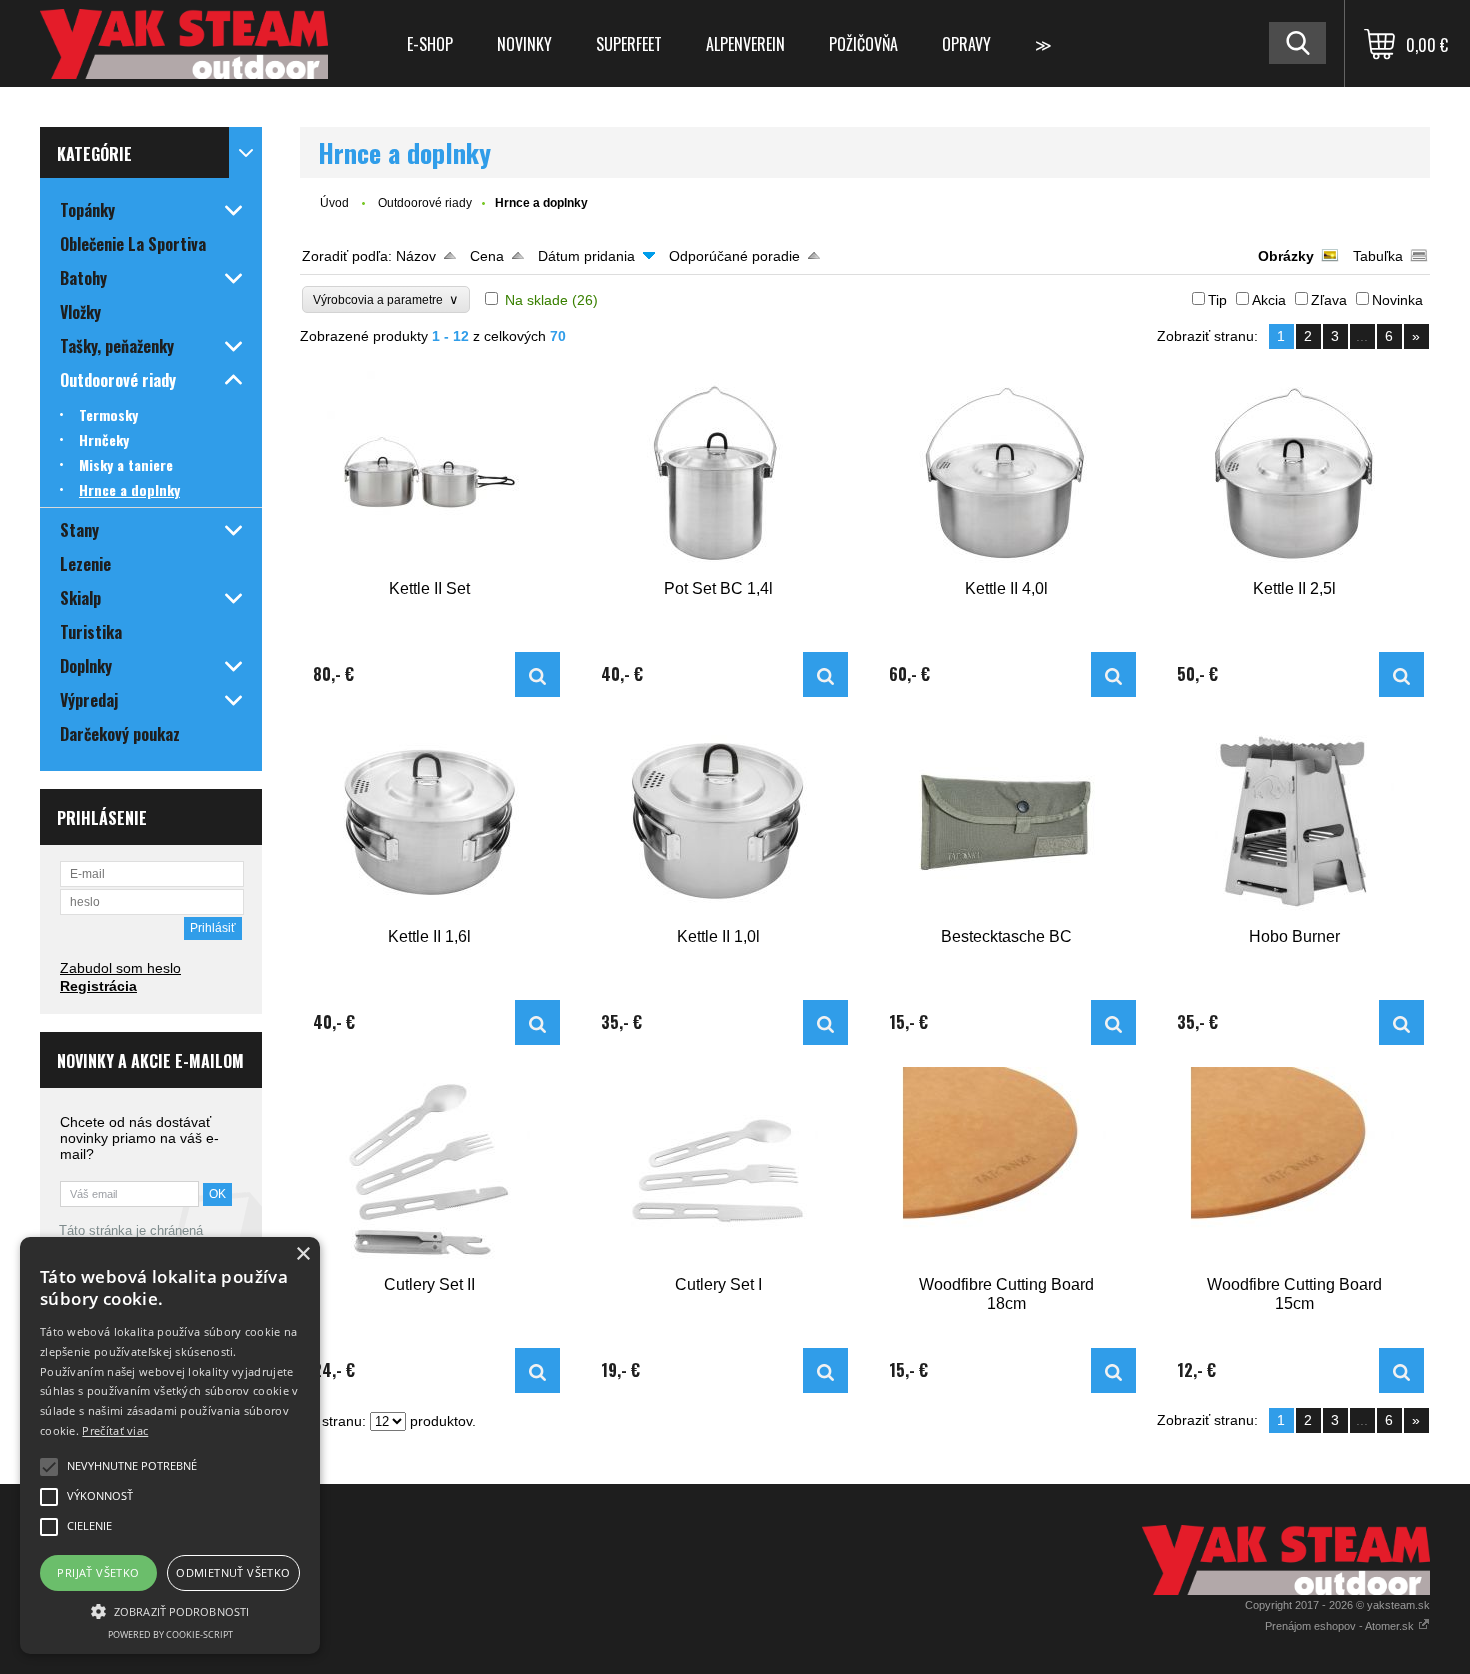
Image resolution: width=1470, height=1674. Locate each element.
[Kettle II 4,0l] (1006, 473)
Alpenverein (745, 44)
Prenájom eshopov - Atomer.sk (1341, 1626)
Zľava (1329, 300)
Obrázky (1286, 256)
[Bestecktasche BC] (1006, 821)
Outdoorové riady (425, 203)
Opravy (966, 44)
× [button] (302, 1254)
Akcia (1269, 300)
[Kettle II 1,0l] (718, 821)
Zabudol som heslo (120, 968)
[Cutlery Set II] (430, 1169)
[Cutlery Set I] (718, 1169)
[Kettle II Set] (430, 473)
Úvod (334, 203)
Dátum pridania (586, 256)
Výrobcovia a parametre (386, 299)
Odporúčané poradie (734, 256)
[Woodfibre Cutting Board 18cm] (1006, 1169)
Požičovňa (863, 44)
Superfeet (629, 44)
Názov (416, 256)
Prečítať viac (115, 1430)
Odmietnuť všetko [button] (233, 1572)
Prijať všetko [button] (98, 1572)
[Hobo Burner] (1294, 821)
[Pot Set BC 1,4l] (718, 473)
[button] (170, 1610)
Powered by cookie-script (170, 1634)
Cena (487, 256)
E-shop (430, 44)
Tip (1217, 300)
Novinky (524, 44)
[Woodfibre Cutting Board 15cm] (1294, 1169)
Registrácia (98, 986)
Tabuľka (1378, 256)
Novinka (1397, 300)
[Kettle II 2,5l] (1294, 473)
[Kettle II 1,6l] (430, 821)
